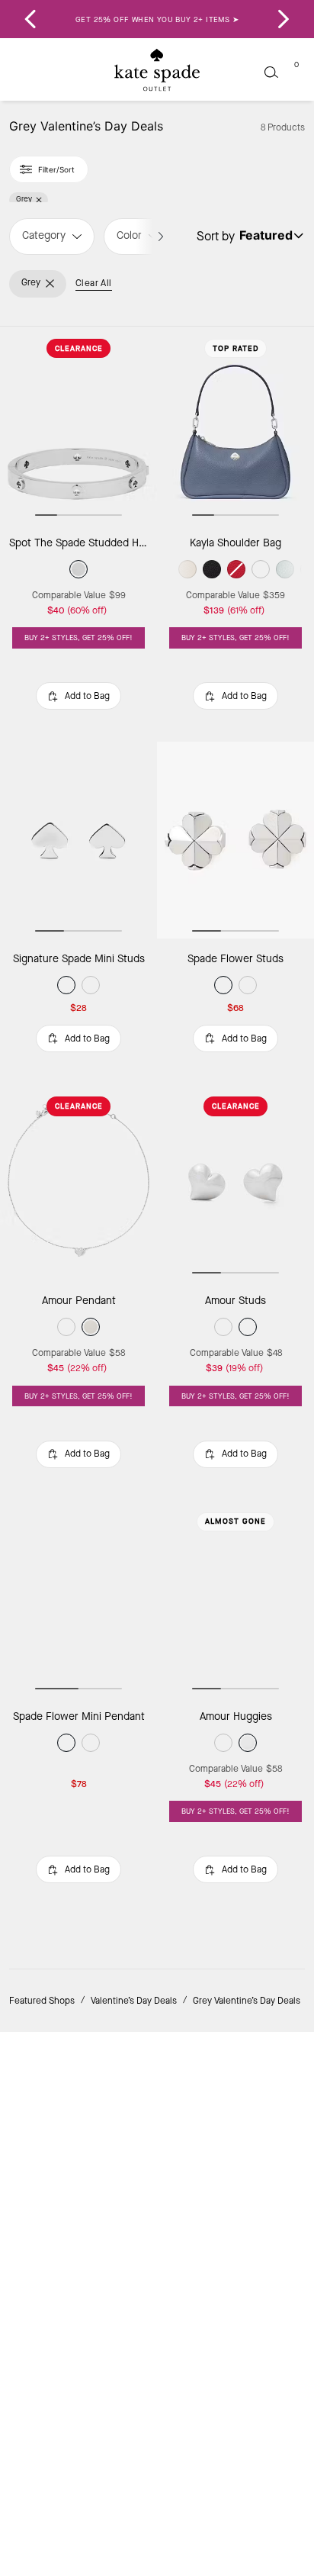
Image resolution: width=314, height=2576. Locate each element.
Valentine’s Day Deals (134, 2001)
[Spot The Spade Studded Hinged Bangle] (78, 425)
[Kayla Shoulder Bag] (235, 425)
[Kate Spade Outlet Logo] (157, 70)
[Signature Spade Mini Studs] (78, 840)
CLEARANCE (79, 348)
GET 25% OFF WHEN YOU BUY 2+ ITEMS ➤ (157, 19)
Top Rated (236, 348)
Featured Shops (42, 2001)
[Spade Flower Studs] (235, 840)
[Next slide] (284, 19)
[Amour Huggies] (235, 1598)
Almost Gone (235, 1521)
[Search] (271, 72)
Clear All (94, 283)
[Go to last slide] (30, 19)
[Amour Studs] (235, 1182)
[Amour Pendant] (78, 1182)
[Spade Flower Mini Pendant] (78, 1598)
